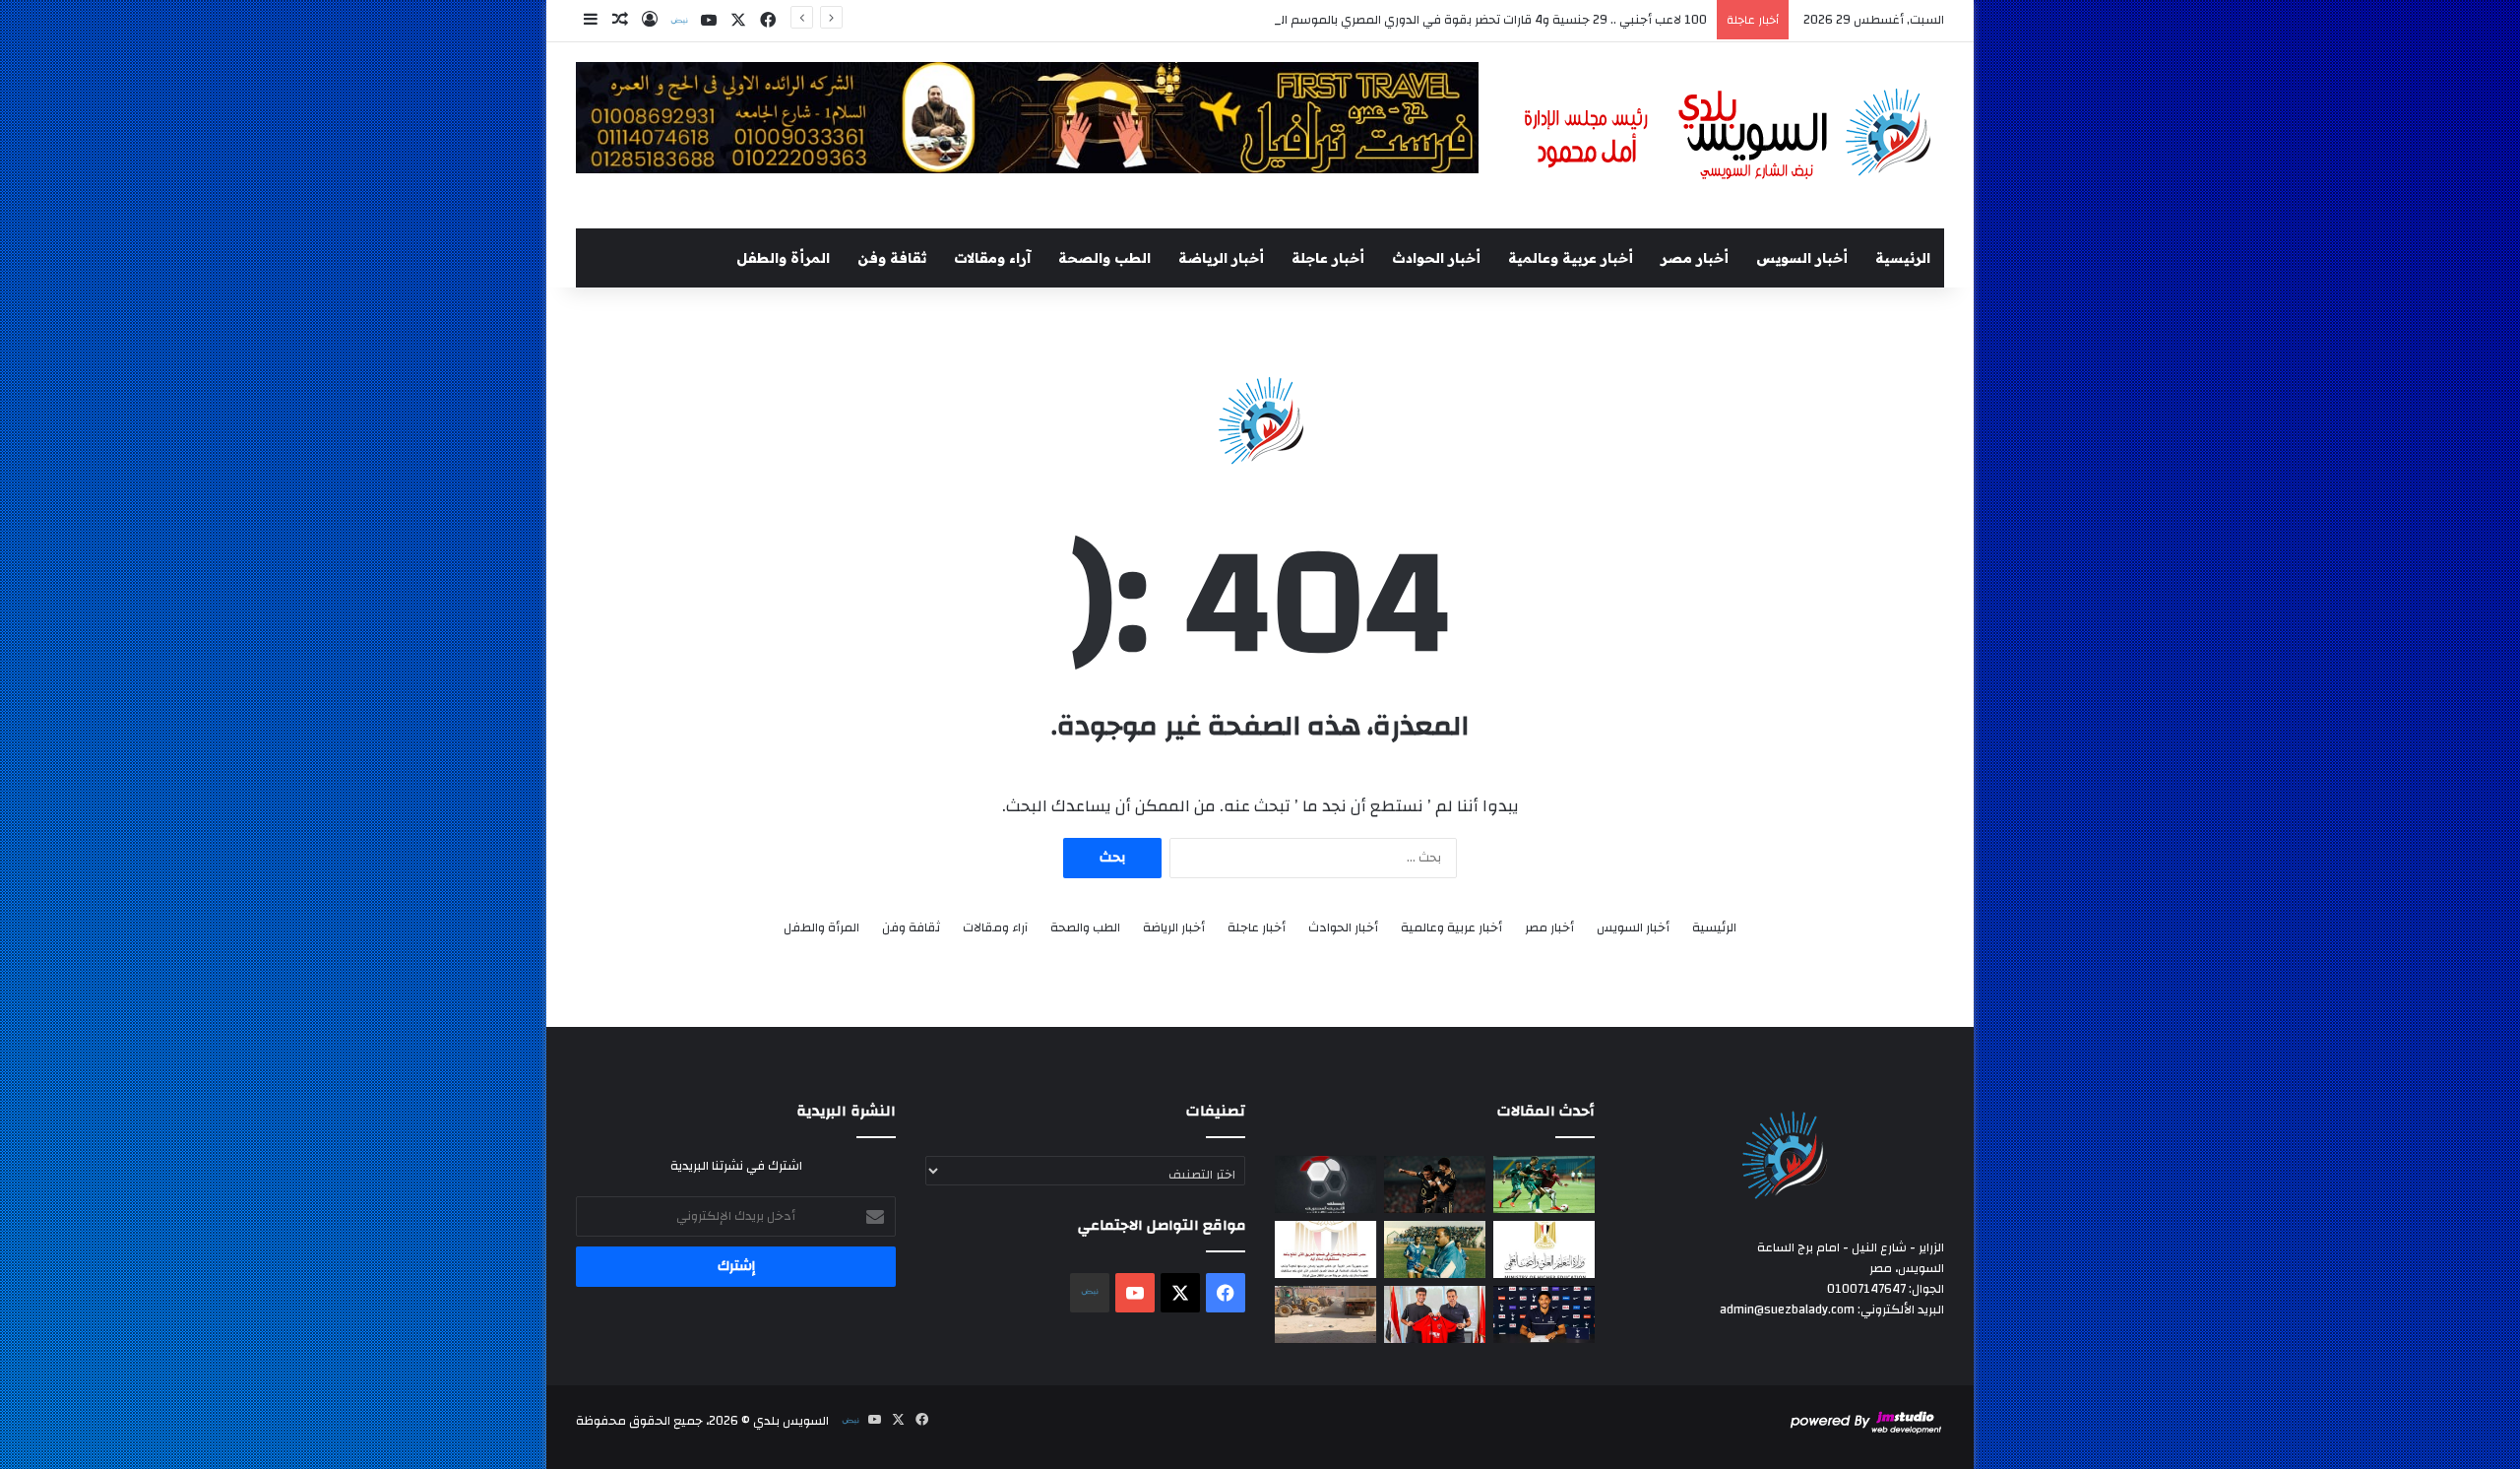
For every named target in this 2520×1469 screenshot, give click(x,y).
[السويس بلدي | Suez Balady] (1729, 135)
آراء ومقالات (992, 258)
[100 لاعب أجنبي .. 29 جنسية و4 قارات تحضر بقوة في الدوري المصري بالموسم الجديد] (1325, 1184)
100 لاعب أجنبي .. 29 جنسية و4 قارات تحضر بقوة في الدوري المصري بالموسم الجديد (1481, 20)
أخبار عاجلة (1328, 258)
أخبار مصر (1695, 258)
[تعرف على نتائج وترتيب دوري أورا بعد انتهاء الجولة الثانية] (1544, 1184)
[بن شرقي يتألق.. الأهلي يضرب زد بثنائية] (1435, 1184)
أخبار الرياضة (1221, 258)
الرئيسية (1903, 258)
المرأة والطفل (783, 258)
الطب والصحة (1104, 258)
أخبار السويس (1802, 258)
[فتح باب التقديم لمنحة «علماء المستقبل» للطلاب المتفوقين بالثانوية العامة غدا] (1544, 1249)
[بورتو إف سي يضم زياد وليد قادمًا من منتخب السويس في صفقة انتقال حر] (1435, 1314)
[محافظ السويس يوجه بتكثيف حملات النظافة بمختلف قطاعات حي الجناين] (1325, 1314)
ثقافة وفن (892, 258)
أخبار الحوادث (1436, 258)
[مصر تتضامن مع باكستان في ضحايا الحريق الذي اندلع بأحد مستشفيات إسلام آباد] (1325, 1249)
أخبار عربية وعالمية (1571, 258)
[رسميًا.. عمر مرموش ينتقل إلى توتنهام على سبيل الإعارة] (1544, 1314)
